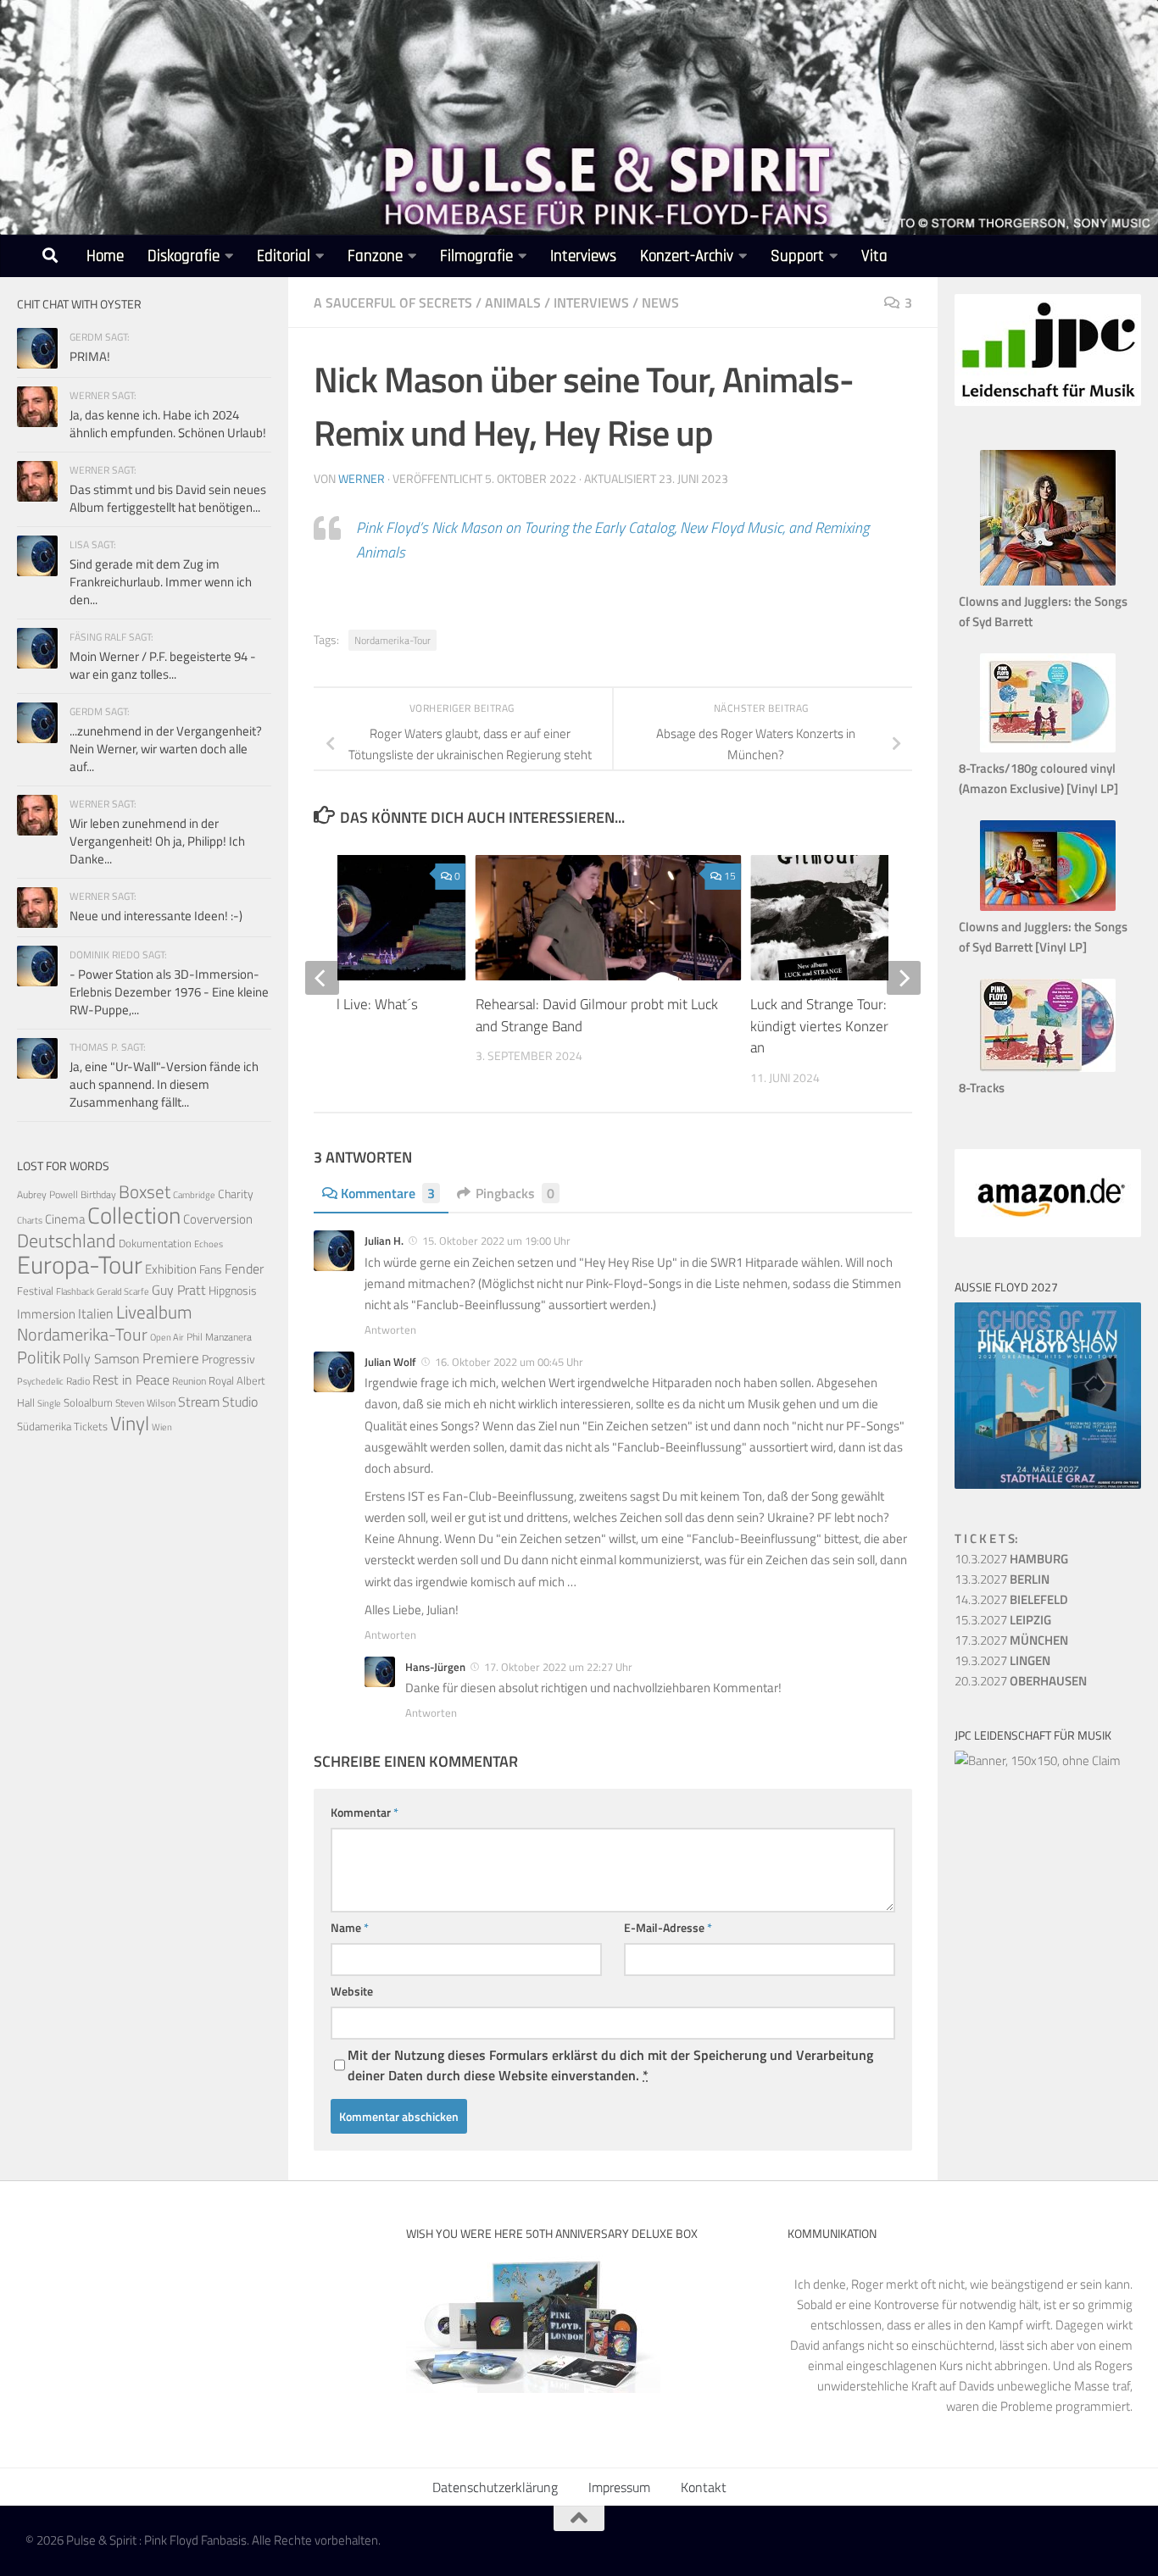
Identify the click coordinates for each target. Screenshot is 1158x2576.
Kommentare (388, 1193)
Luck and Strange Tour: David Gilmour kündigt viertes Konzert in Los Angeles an (868, 1026)
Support (797, 256)
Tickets (91, 1426)
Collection (134, 1215)
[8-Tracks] (1048, 1067)
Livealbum (154, 1312)
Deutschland (67, 1240)
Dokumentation (155, 1243)
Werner (362, 478)
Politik (39, 1357)
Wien (162, 1427)
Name (350, 1927)
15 (730, 876)
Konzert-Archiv (687, 256)
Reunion (189, 1381)
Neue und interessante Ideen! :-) (156, 916)
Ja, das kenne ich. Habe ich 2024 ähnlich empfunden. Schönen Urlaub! (168, 424)
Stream (199, 1402)
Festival (35, 1291)
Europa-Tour (80, 1264)
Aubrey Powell (47, 1194)
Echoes (209, 1244)
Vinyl (130, 1423)
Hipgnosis (233, 1291)
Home (105, 256)
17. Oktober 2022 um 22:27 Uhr (558, 1667)
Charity (236, 1194)
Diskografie (184, 256)
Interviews (583, 256)
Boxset (145, 1191)
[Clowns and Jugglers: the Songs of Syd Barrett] (1048, 581)
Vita (874, 256)
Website (352, 1991)
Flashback (75, 1291)
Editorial (284, 256)
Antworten (390, 1330)
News (660, 303)
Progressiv (228, 1359)
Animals (513, 303)
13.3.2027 (1002, 1579)
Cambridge (194, 1195)
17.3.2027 (1011, 1640)
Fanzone (375, 256)
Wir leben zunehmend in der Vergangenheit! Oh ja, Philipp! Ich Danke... (157, 841)
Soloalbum (88, 1402)
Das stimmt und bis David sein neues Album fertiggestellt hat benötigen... (168, 498)
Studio (240, 1402)
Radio (78, 1381)
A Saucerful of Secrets (393, 303)
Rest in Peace (131, 1380)
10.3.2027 (1011, 1559)
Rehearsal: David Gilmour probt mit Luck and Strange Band (597, 1015)
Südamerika (44, 1427)
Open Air (167, 1337)
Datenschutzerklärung (495, 2487)
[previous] (322, 978)
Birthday (98, 1194)
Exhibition (171, 1269)
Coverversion (218, 1219)
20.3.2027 (1021, 1681)
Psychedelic (40, 1381)
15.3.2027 (1003, 1620)
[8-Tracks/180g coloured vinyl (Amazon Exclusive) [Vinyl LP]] (1048, 748)
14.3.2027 (1011, 1599)
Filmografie (476, 256)
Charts (30, 1220)
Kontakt (704, 2487)
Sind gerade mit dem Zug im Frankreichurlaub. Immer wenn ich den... (161, 582)
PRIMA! (90, 356)
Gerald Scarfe (123, 1291)
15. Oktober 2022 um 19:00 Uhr (496, 1241)
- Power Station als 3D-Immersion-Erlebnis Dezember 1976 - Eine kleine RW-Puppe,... (169, 992)
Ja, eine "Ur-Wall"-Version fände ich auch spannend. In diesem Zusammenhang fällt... (164, 1084)
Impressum (619, 2487)
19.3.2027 (1002, 1660)
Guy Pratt (179, 1290)
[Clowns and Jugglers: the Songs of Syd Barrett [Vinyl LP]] (1048, 906)
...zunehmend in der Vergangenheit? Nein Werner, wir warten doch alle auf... (166, 749)
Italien (96, 1313)
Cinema (65, 1219)
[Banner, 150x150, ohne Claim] (1038, 1760)
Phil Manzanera (219, 1337)
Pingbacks (515, 1193)
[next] (904, 978)
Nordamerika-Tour (392, 640)
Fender (244, 1269)
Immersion (46, 1314)
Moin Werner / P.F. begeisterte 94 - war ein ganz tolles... (163, 665)
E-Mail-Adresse (668, 1927)
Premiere (171, 1358)
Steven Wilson (145, 1403)
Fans (211, 1269)
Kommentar (365, 1812)
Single (49, 1403)
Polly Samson (101, 1358)
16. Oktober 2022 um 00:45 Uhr (509, 1362)
